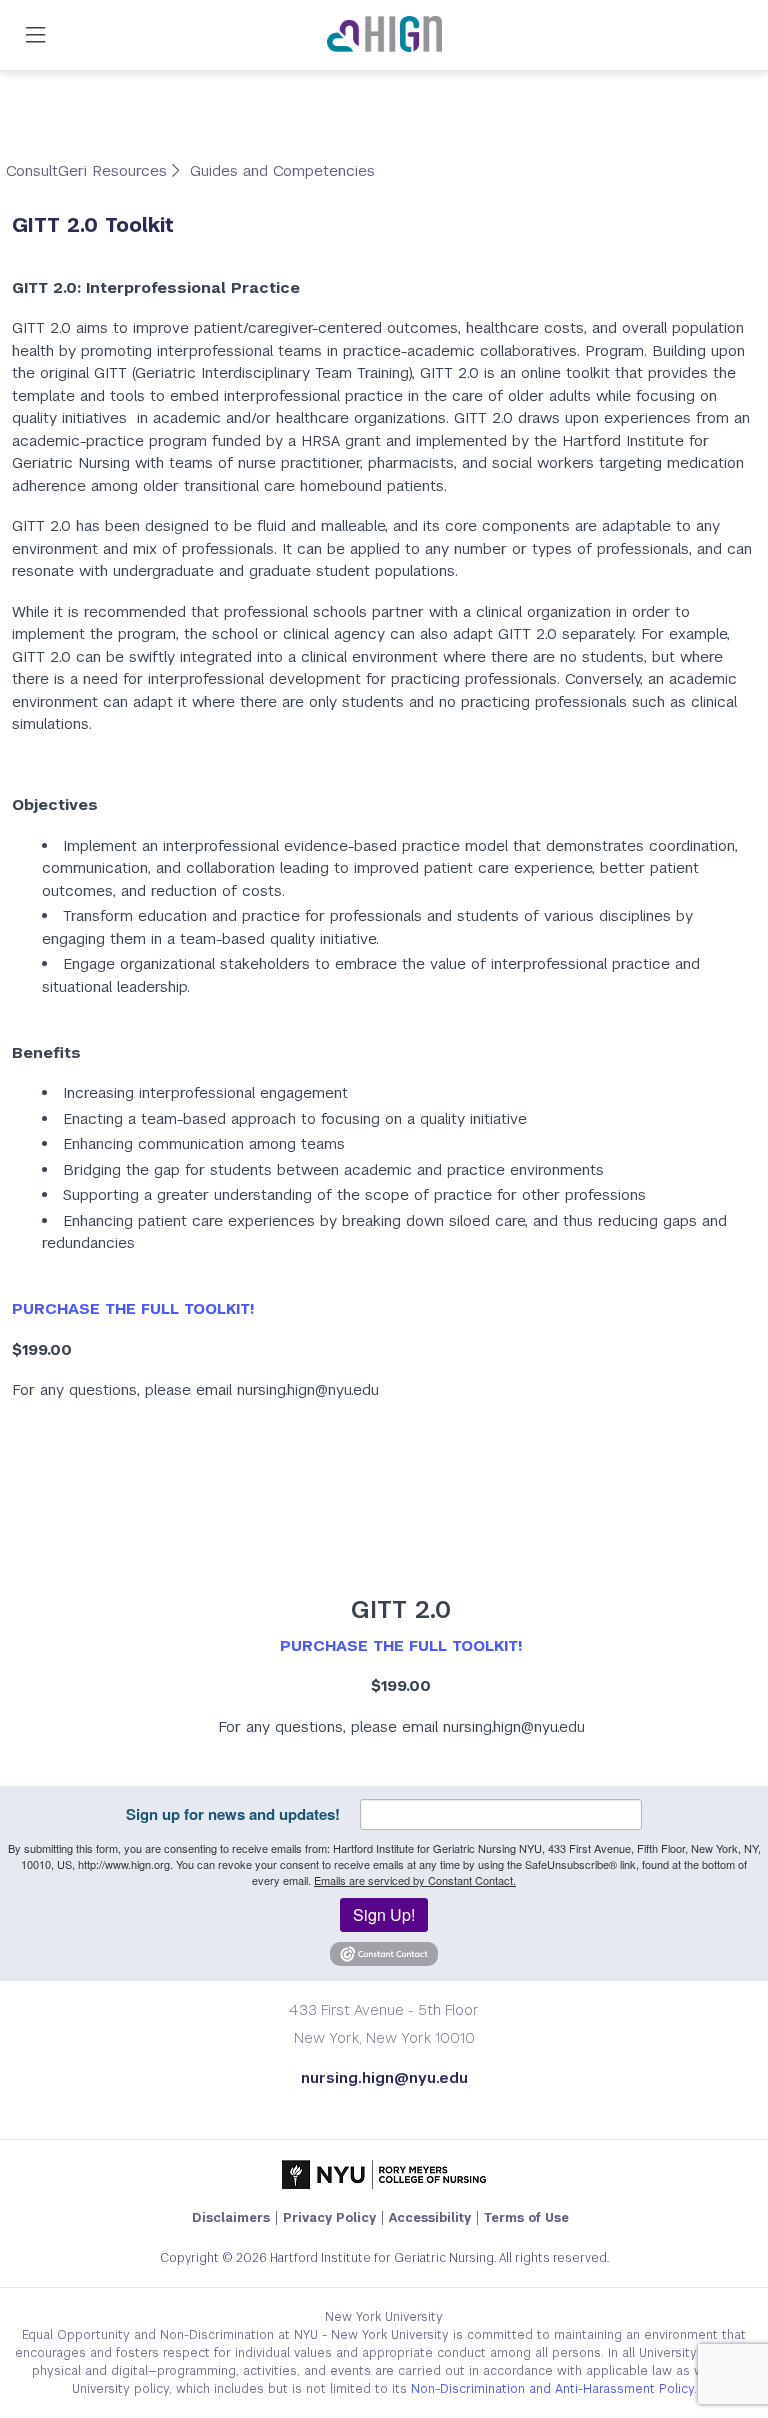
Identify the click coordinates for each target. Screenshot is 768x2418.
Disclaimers (231, 2218)
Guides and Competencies (282, 170)
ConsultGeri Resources (89, 170)
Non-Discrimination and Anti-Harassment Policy (552, 2389)
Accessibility (430, 2218)
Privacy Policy (329, 2218)
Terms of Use (526, 2218)
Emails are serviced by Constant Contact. (415, 1880)
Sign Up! (384, 1914)
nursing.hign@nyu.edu (384, 2077)
